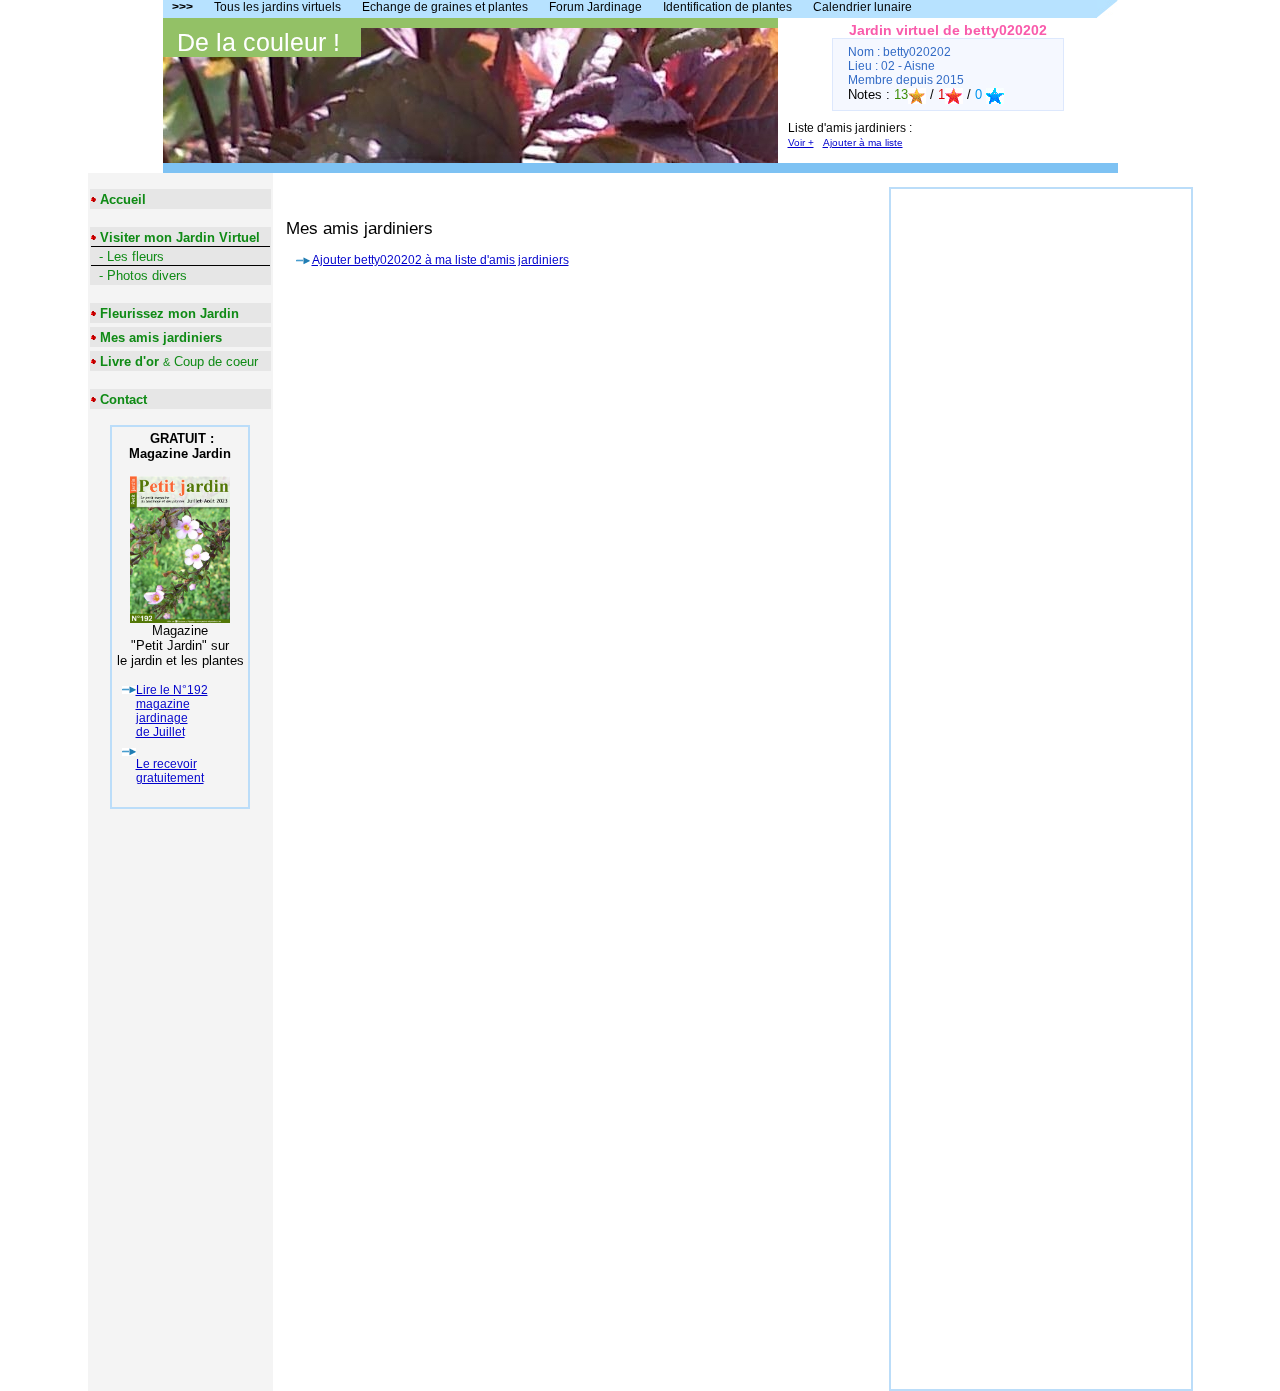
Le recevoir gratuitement (170, 771)
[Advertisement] (1041, 489)
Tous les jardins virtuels (277, 7)
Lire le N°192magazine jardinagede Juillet (172, 711)
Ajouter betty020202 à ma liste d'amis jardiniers (440, 260)
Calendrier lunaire (862, 7)
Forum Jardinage (595, 7)
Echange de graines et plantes (445, 7)
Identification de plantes (727, 7)
